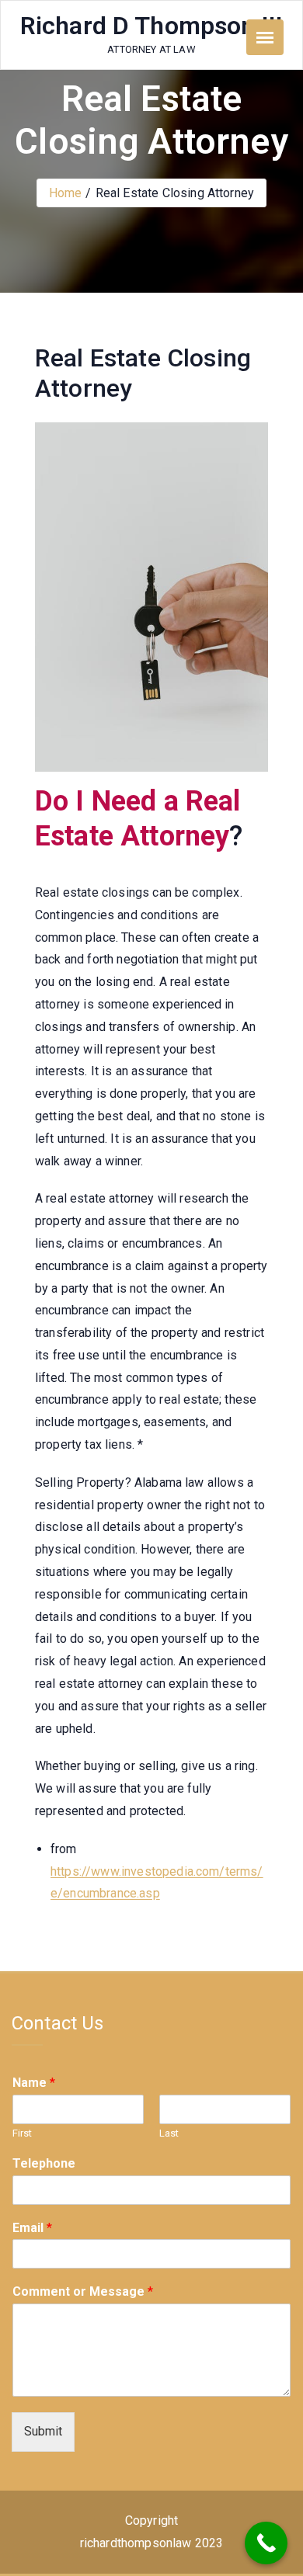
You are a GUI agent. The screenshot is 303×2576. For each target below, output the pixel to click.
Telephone (44, 2163)
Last (169, 2133)
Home (66, 193)
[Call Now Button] (266, 2543)
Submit (43, 2431)
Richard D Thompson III (152, 26)
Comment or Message (83, 2291)
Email (32, 2228)
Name (34, 2083)
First (22, 2133)
